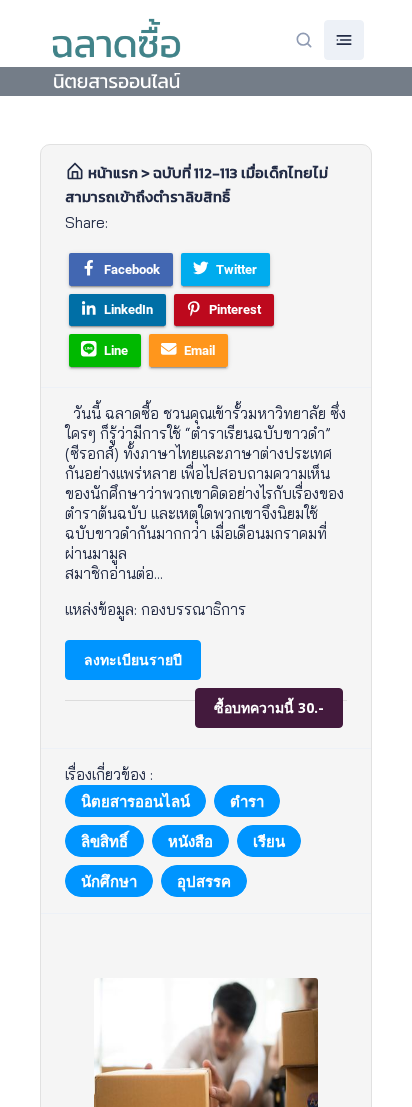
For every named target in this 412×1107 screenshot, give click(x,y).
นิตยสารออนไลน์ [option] (135, 801)
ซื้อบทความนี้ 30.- (269, 707)
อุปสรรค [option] (204, 881)
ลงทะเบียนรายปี (133, 659)
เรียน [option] (269, 841)
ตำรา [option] (247, 801)
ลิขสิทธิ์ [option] (104, 841)
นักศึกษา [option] (109, 881)
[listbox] (206, 841)
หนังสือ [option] (190, 841)
